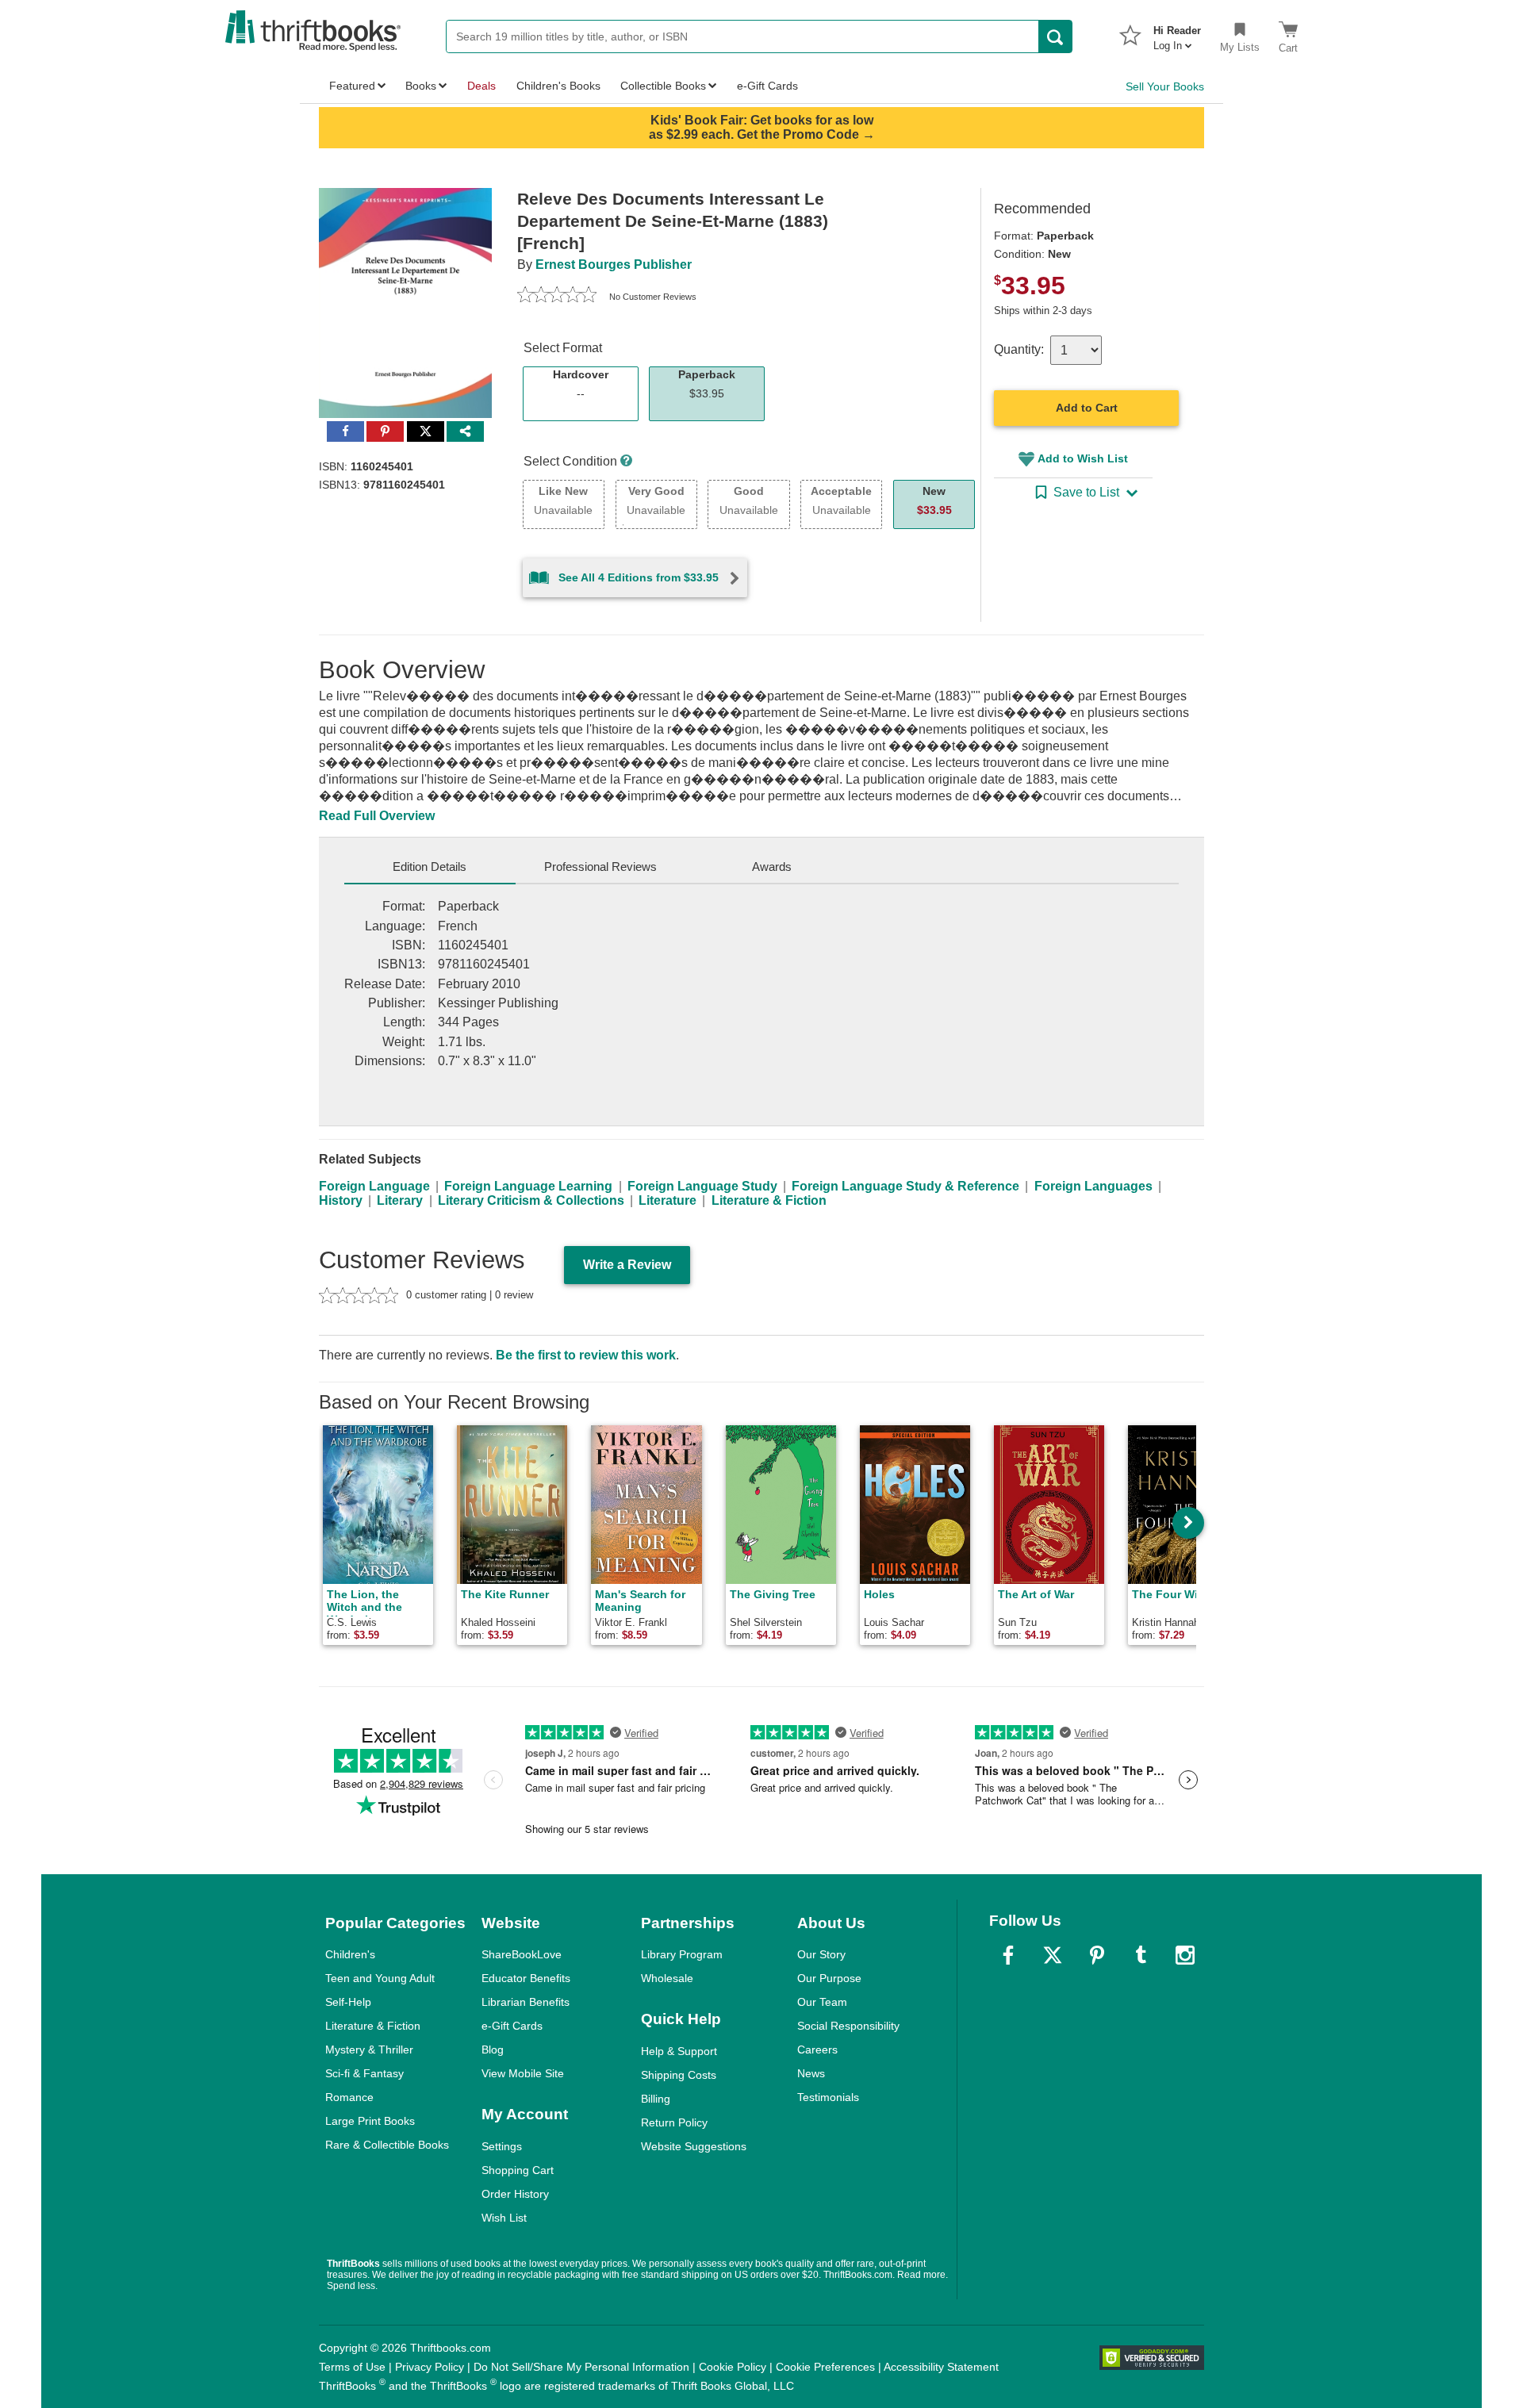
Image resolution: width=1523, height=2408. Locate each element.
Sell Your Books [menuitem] (1165, 86)
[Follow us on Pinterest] (1097, 1955)
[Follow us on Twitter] (1053, 1955)
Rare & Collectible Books (387, 2145)
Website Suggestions (694, 2146)
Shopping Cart (518, 2170)
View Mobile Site (523, 2073)
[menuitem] (1177, 33)
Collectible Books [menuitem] (663, 86)
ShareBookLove (522, 1954)
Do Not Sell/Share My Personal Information (581, 2367)
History (341, 1200)
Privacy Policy (430, 2367)
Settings (502, 2146)
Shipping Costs (679, 2075)
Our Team (822, 2002)
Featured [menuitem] (352, 86)
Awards (772, 867)
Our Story (821, 1954)
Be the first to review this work (586, 1355)
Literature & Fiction (769, 1200)
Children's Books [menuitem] (558, 86)
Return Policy (674, 2122)
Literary (400, 1200)
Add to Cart (1087, 408)
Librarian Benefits (526, 2002)
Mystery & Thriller (369, 2049)
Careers (817, 2049)
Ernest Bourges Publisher (614, 265)
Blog (493, 2049)
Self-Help (348, 2002)
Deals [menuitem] (481, 86)
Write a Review (627, 1265)
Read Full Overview (377, 816)
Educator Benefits (526, 1978)
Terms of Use (352, 2367)
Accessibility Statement (941, 2367)
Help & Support (679, 2051)
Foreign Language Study (702, 1186)
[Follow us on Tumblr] (1141, 1955)
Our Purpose (829, 1978)
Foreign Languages (1093, 1186)
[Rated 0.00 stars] (557, 297)
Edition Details (430, 867)
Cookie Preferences (825, 2367)
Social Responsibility (848, 2026)
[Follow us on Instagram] (1185, 1955)
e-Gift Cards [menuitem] (767, 86)
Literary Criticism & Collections (531, 1200)
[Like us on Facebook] (1008, 1955)
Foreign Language (374, 1186)
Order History (515, 2194)
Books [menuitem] (421, 86)
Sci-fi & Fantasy (364, 2073)
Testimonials (828, 2097)
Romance (349, 2097)
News (811, 2073)
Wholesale (667, 1978)
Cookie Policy (733, 2367)
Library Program (682, 1954)
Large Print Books (370, 2121)
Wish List (504, 2218)
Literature (668, 1200)
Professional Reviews (600, 867)
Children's (350, 1954)
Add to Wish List (1083, 458)
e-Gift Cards (512, 2026)
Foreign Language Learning (528, 1186)
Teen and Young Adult (380, 1978)
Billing (656, 2099)
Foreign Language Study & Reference (905, 1186)
